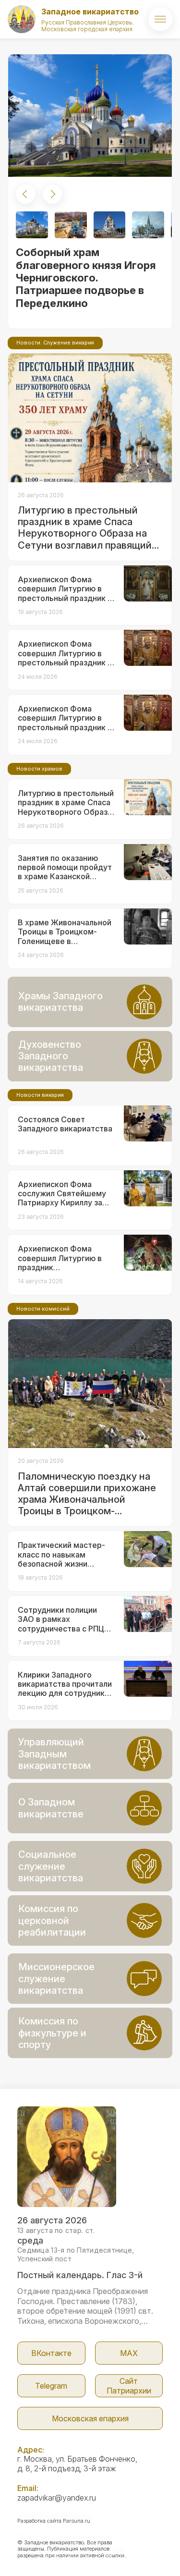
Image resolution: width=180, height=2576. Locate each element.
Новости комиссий (43, 1309)
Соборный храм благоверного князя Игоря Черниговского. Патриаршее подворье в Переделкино (86, 278)
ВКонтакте (51, 2353)
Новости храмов (39, 769)
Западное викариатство (90, 12)
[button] (25, 194)
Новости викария (40, 1095)
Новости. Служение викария (55, 343)
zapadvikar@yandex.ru (57, 2498)
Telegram (51, 2386)
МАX (129, 2353)
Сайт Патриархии (129, 2386)
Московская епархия (90, 2418)
